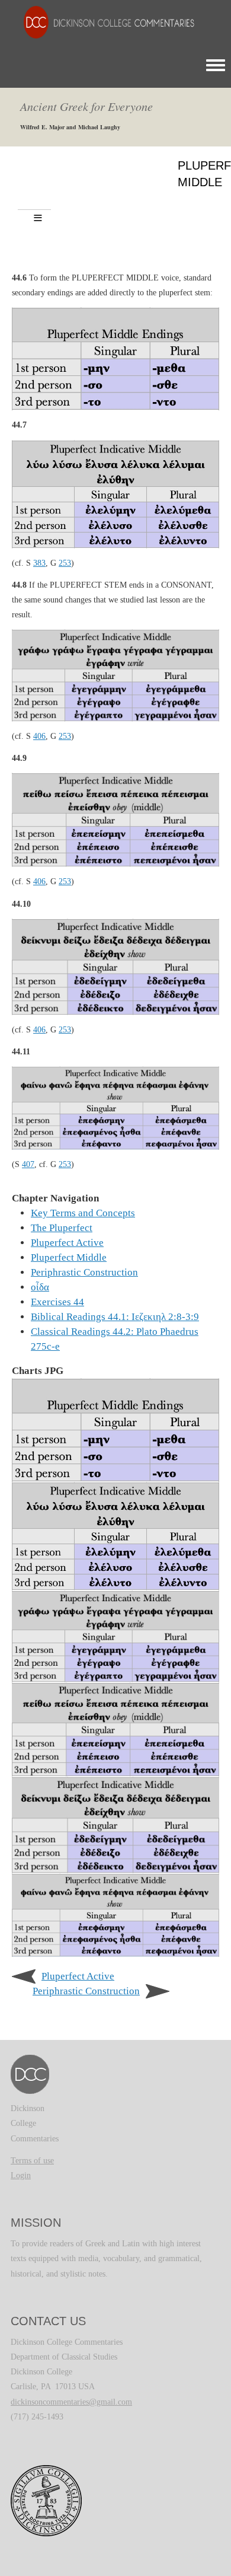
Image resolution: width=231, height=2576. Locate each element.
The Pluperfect (62, 1228)
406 (39, 736)
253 (65, 563)
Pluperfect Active (67, 1243)
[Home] (103, 22)
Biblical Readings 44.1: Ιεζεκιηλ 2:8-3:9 (115, 1317)
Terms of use (32, 2161)
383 (39, 563)
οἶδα (40, 1287)
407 (28, 1164)
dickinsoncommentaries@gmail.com (71, 2402)
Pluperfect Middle (69, 1257)
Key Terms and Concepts (83, 1213)
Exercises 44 (57, 1302)
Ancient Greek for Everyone (86, 106)
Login (21, 2175)
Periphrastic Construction (84, 1272)
